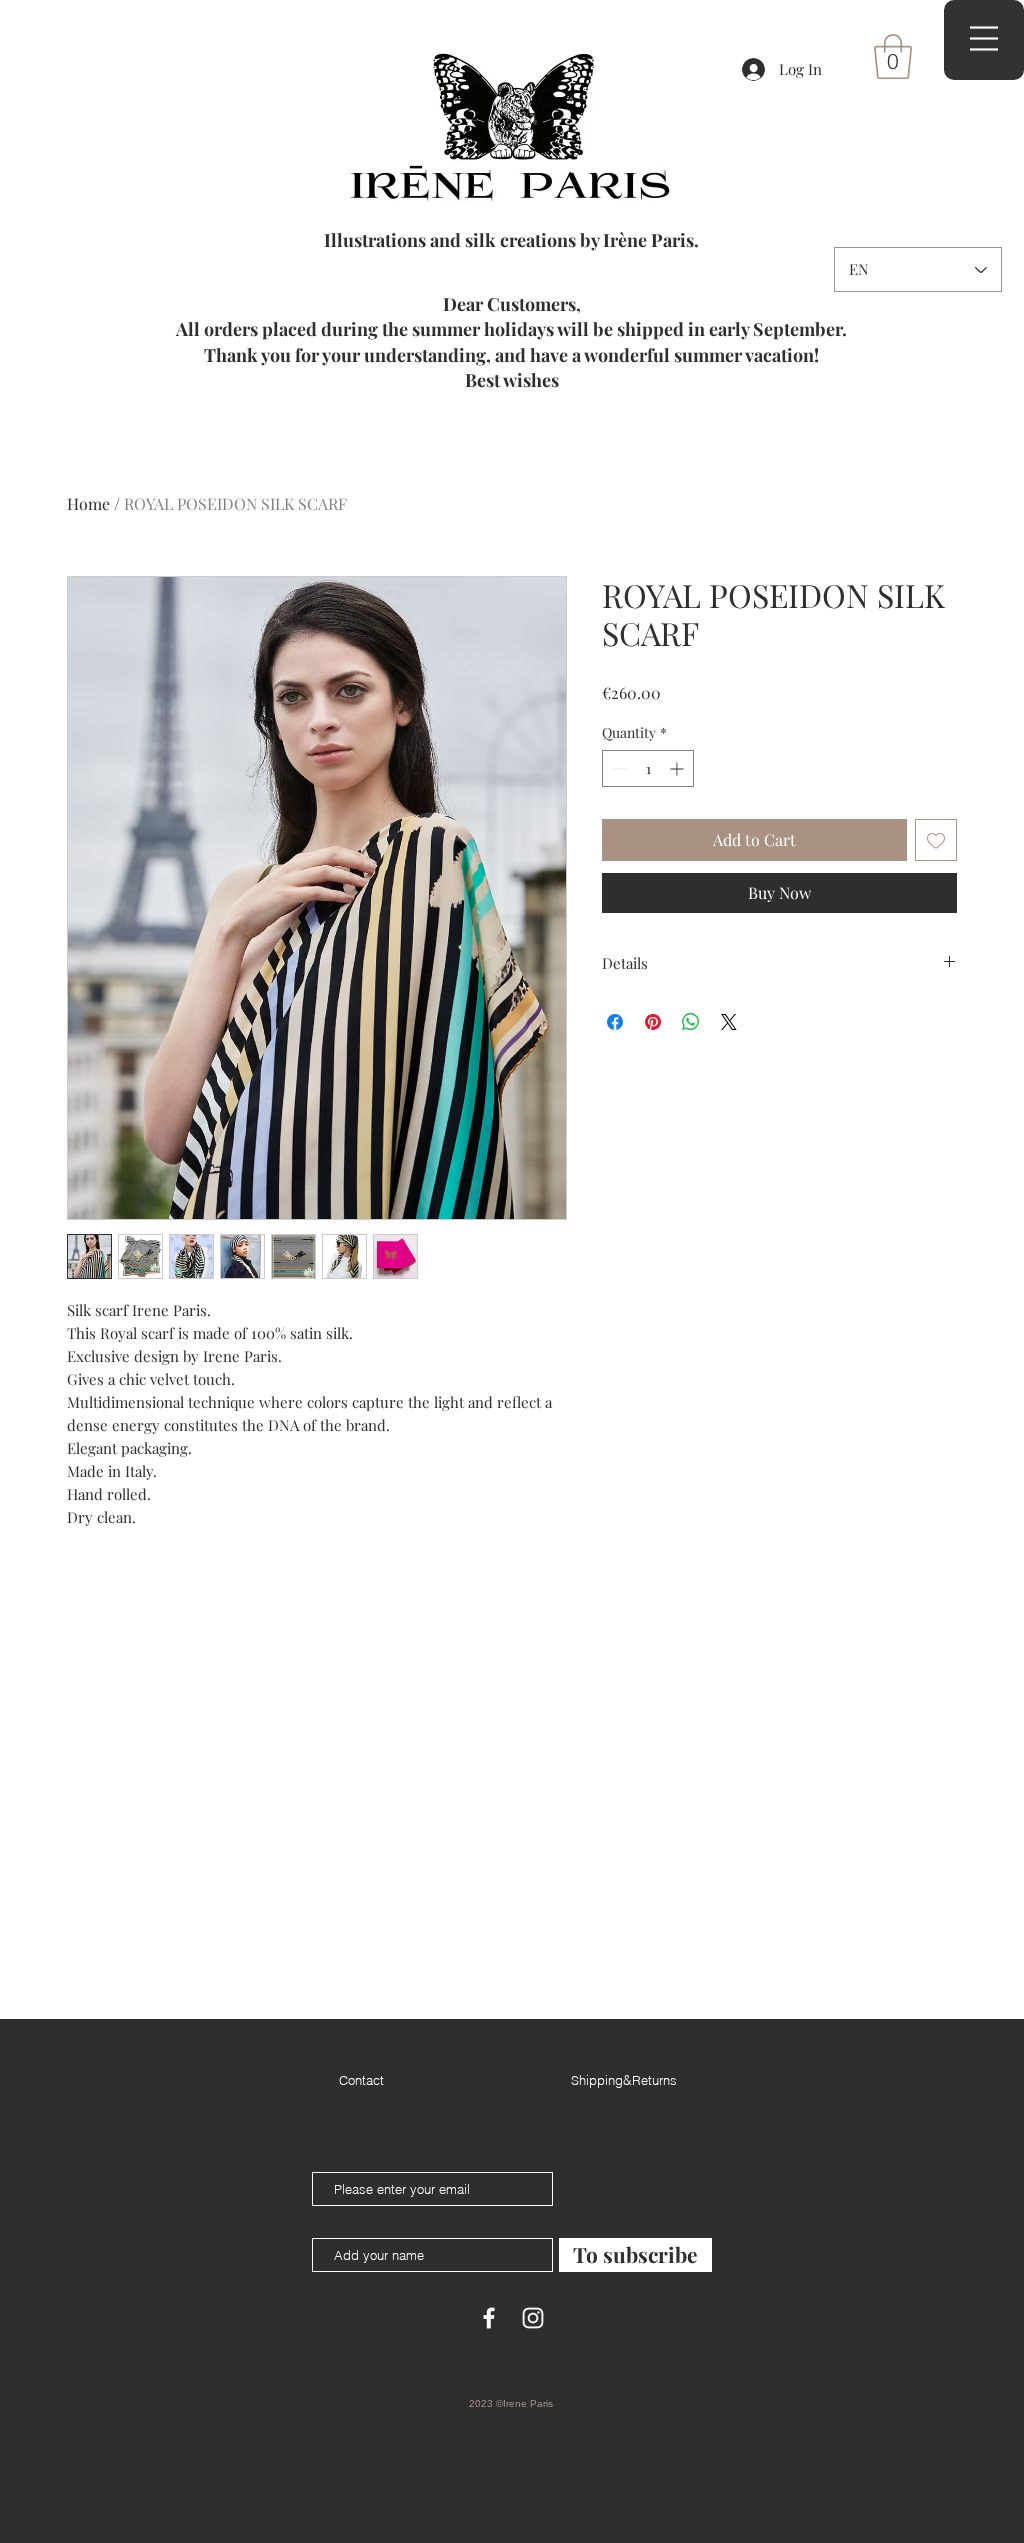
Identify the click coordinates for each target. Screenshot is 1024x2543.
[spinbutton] (648, 768)
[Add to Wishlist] (936, 840)
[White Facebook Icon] (489, 2318)
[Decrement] (617, 768)
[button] (893, 56)
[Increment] (678, 768)
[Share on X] (729, 1022)
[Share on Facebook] (615, 1022)
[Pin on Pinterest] (653, 1022)
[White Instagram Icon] (533, 2318)
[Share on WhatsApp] (691, 1022)
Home (88, 503)
